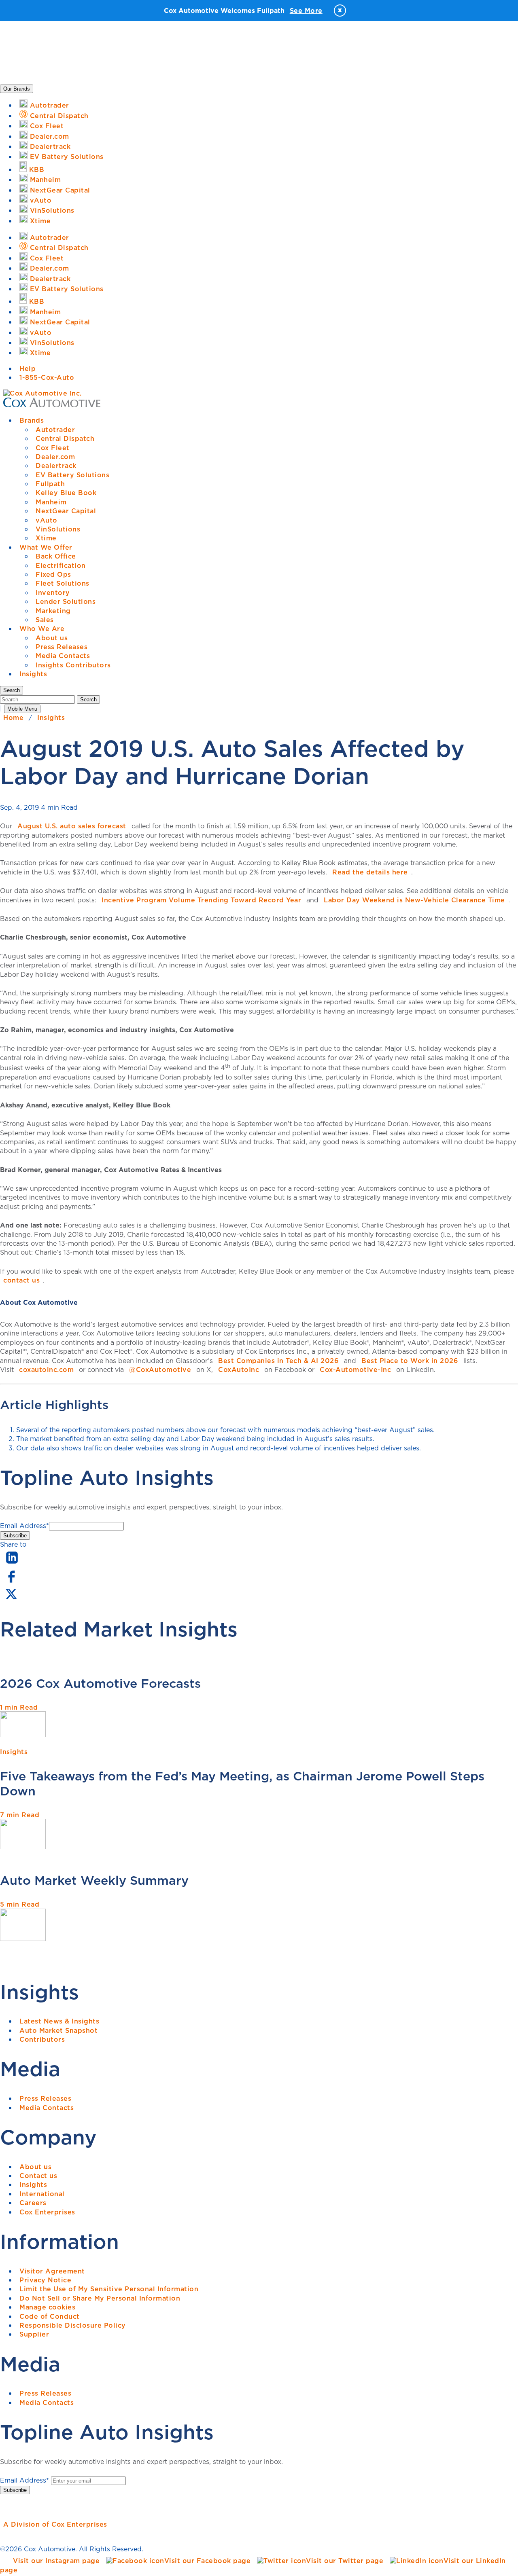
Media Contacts (63, 656)
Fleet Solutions (63, 583)
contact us (21, 1280)
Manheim (51, 502)
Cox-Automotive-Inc (355, 1369)
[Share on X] (11, 1599)
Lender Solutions (66, 601)
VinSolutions (58, 529)
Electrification (61, 565)
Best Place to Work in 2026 (410, 1361)
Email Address (24, 1526)
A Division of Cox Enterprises (55, 2524)
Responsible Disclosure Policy (73, 2325)
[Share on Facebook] (11, 1582)
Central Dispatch (65, 438)
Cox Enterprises (47, 2212)
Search (88, 700)
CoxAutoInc (239, 1369)
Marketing (53, 611)
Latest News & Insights (59, 2021)
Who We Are (42, 629)
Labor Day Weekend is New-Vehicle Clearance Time (414, 900)
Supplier (34, 2334)
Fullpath (50, 484)
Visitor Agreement (52, 2271)
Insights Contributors (73, 665)
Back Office (56, 556)
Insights (33, 674)
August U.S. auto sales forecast (72, 826)
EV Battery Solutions (72, 475)
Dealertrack (56, 466)
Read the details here (370, 872)
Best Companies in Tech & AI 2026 (278, 1361)
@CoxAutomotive (160, 1369)
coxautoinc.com (46, 1369)
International (42, 2194)
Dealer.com (55, 457)
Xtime (46, 538)
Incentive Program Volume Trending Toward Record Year (201, 900)
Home (13, 718)
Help (28, 368)
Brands (32, 420)
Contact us (38, 2176)
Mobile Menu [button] (22, 709)
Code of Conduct (50, 2316)
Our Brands (17, 89)
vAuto (47, 520)
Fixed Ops (53, 574)
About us (52, 638)
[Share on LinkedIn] (12, 1564)
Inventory (53, 593)
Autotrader (55, 430)
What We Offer (46, 547)
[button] (12, 690)
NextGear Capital (66, 511)
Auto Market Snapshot (58, 2030)
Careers (33, 2203)
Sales (45, 620)
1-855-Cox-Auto (47, 377)
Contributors (42, 2039)
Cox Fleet (53, 448)
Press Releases (62, 647)
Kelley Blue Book (66, 493)
